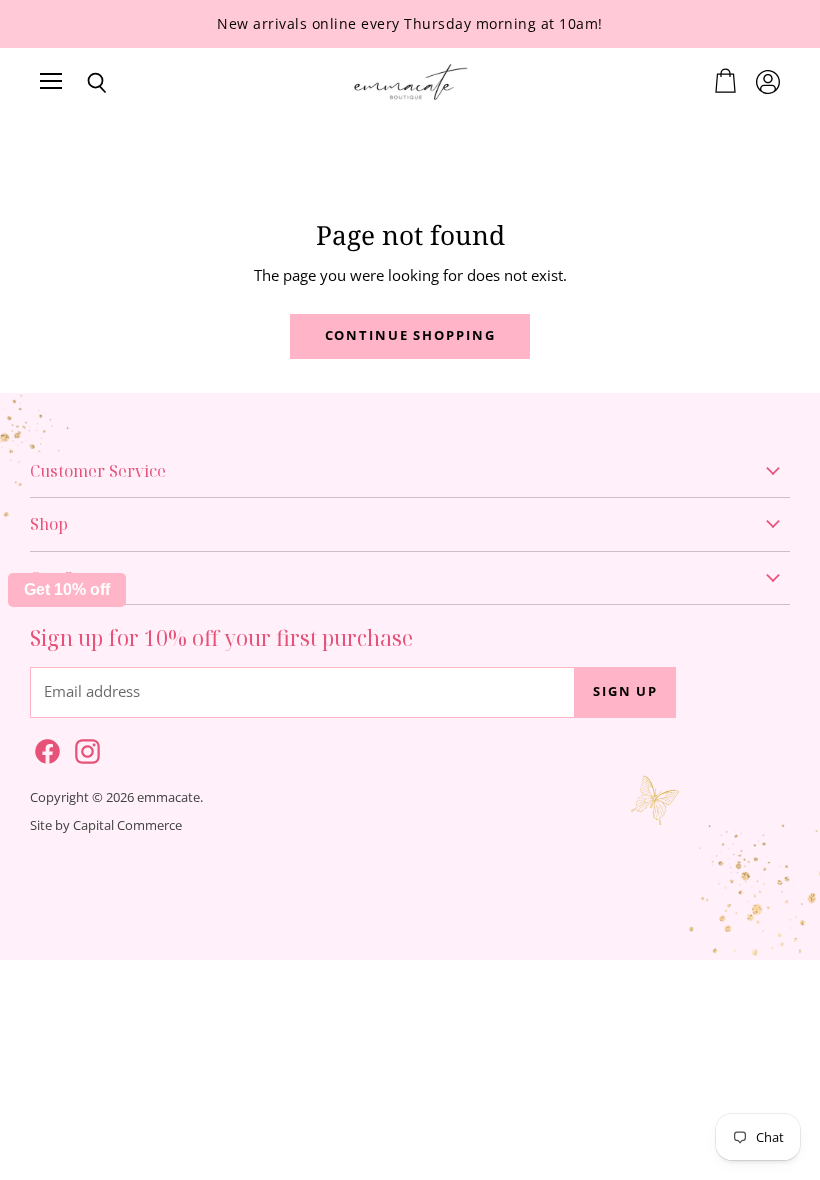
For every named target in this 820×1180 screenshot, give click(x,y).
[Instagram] (84, 748)
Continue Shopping (410, 335)
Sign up (625, 691)
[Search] (82, 83)
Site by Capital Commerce (106, 825)
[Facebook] (44, 748)
